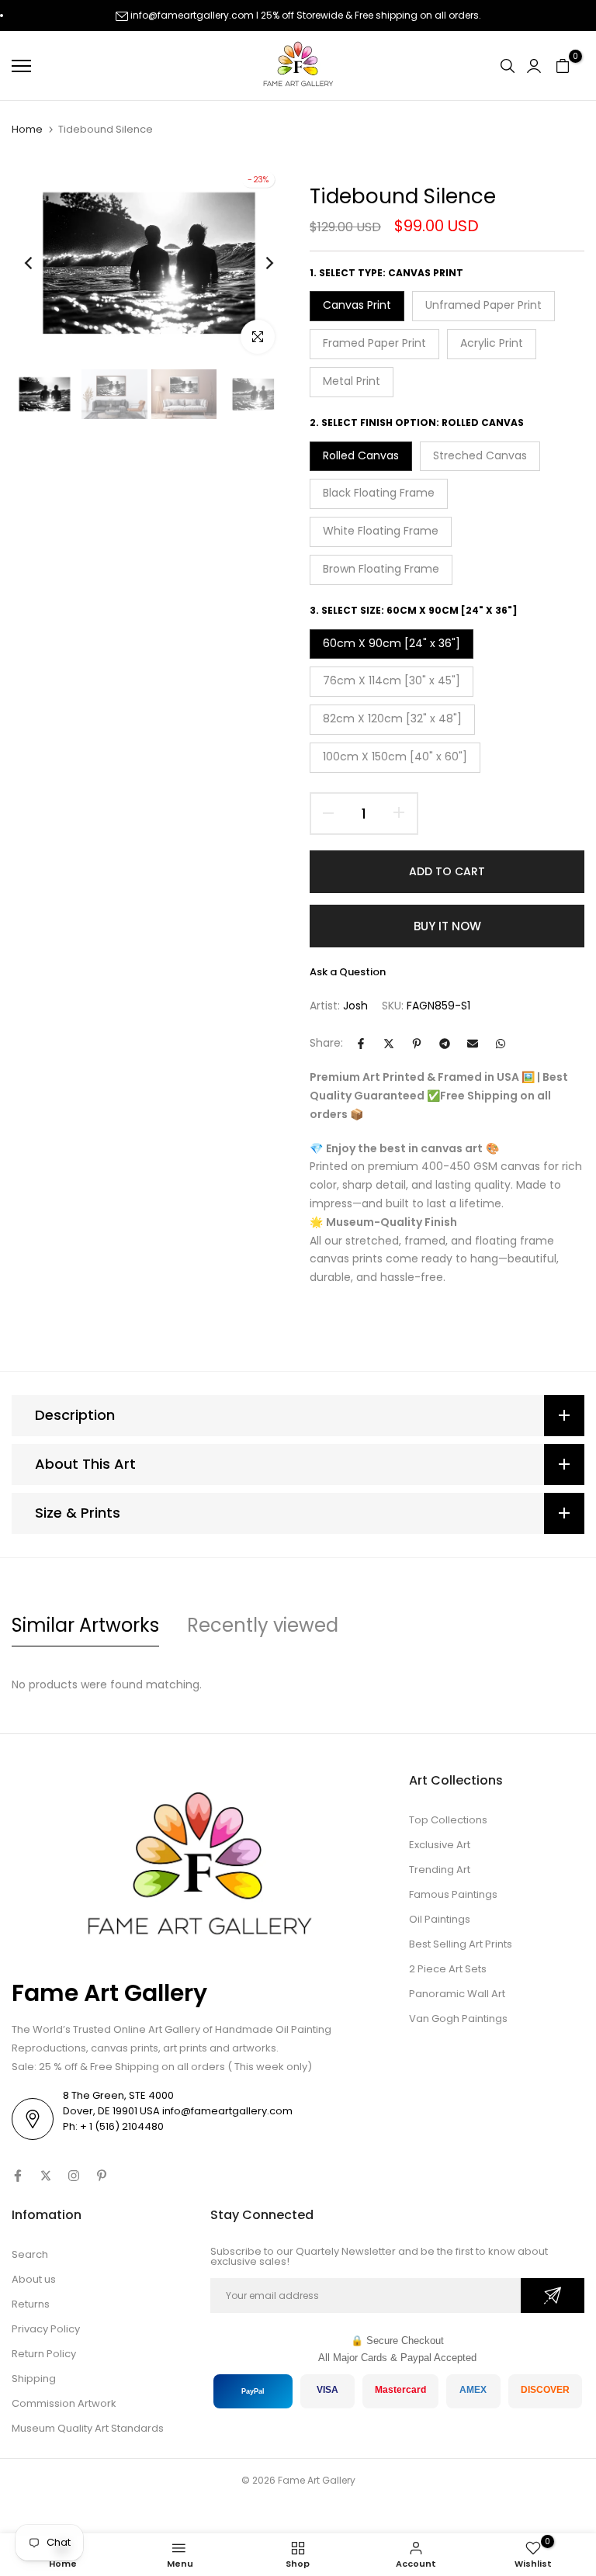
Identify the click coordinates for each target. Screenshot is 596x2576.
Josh (355, 1006)
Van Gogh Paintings (458, 2019)
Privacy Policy (46, 2329)
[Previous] (41, 263)
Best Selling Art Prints (461, 1944)
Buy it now (447, 926)
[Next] (257, 263)
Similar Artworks (85, 1625)
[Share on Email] (473, 1044)
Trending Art (440, 1870)
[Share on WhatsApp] (501, 1044)
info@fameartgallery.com (192, 15)
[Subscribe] (553, 2296)
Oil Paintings (440, 1919)
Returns (31, 2304)
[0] (563, 66)
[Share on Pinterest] (417, 1044)
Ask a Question (348, 972)
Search (30, 2254)
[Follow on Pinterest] (102, 2176)
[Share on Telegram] (445, 1044)
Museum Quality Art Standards (88, 2428)
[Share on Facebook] (361, 1044)
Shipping (34, 2379)
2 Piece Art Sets (448, 1969)
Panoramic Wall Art (457, 1994)
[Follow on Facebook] (18, 2176)
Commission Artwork (64, 2403)
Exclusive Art (440, 1845)
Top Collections (448, 1820)
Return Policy (44, 2354)
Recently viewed (263, 1625)
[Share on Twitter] (389, 1044)
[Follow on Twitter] (46, 2176)
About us (34, 2279)
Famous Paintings (453, 1894)
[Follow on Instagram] (74, 2176)
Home (27, 130)
